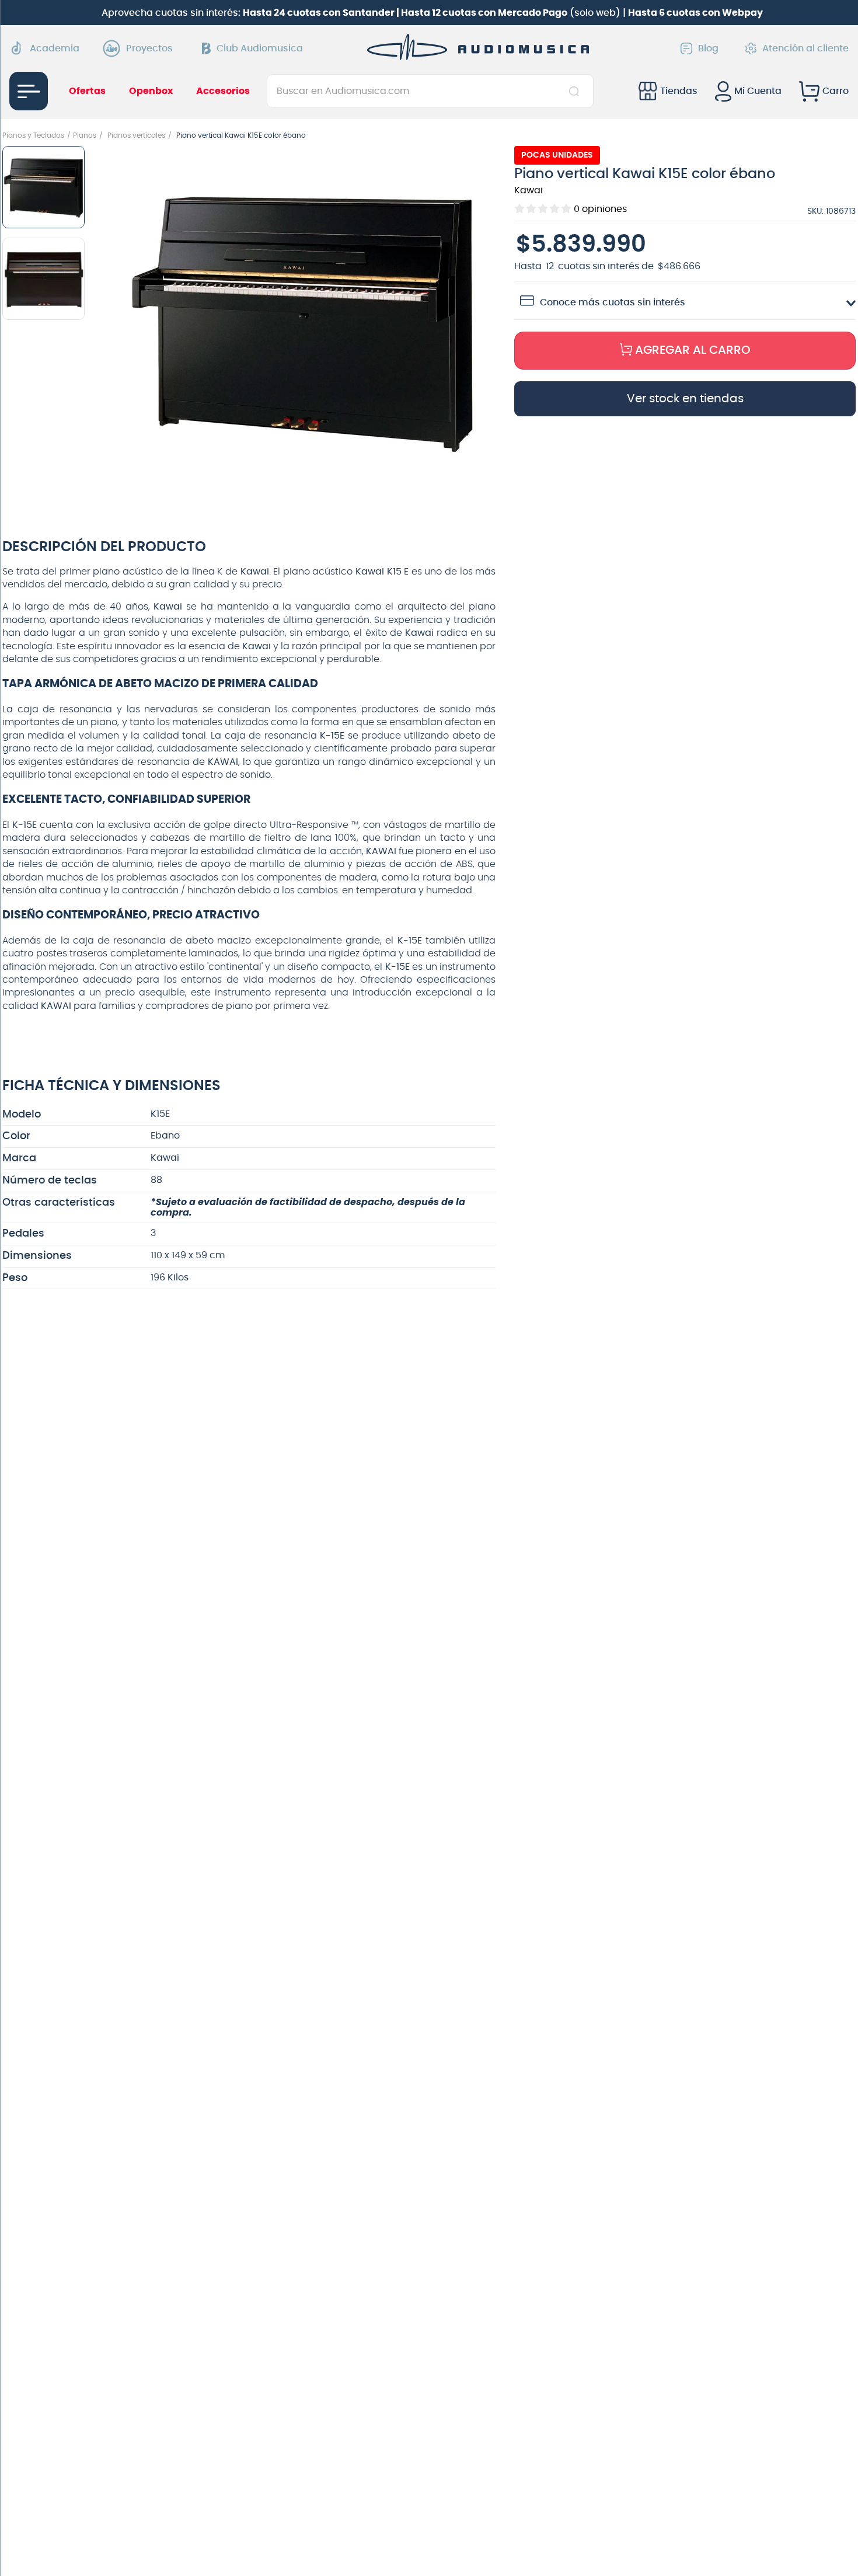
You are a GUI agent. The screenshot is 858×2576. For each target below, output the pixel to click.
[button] (303, 322)
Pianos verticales (136, 135)
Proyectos (149, 48)
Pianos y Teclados (33, 135)
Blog (708, 48)
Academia (55, 48)
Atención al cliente (805, 48)
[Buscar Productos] (576, 91)
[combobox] (430, 91)
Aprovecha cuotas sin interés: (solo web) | (432, 13)
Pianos (85, 135)
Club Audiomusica (260, 48)
